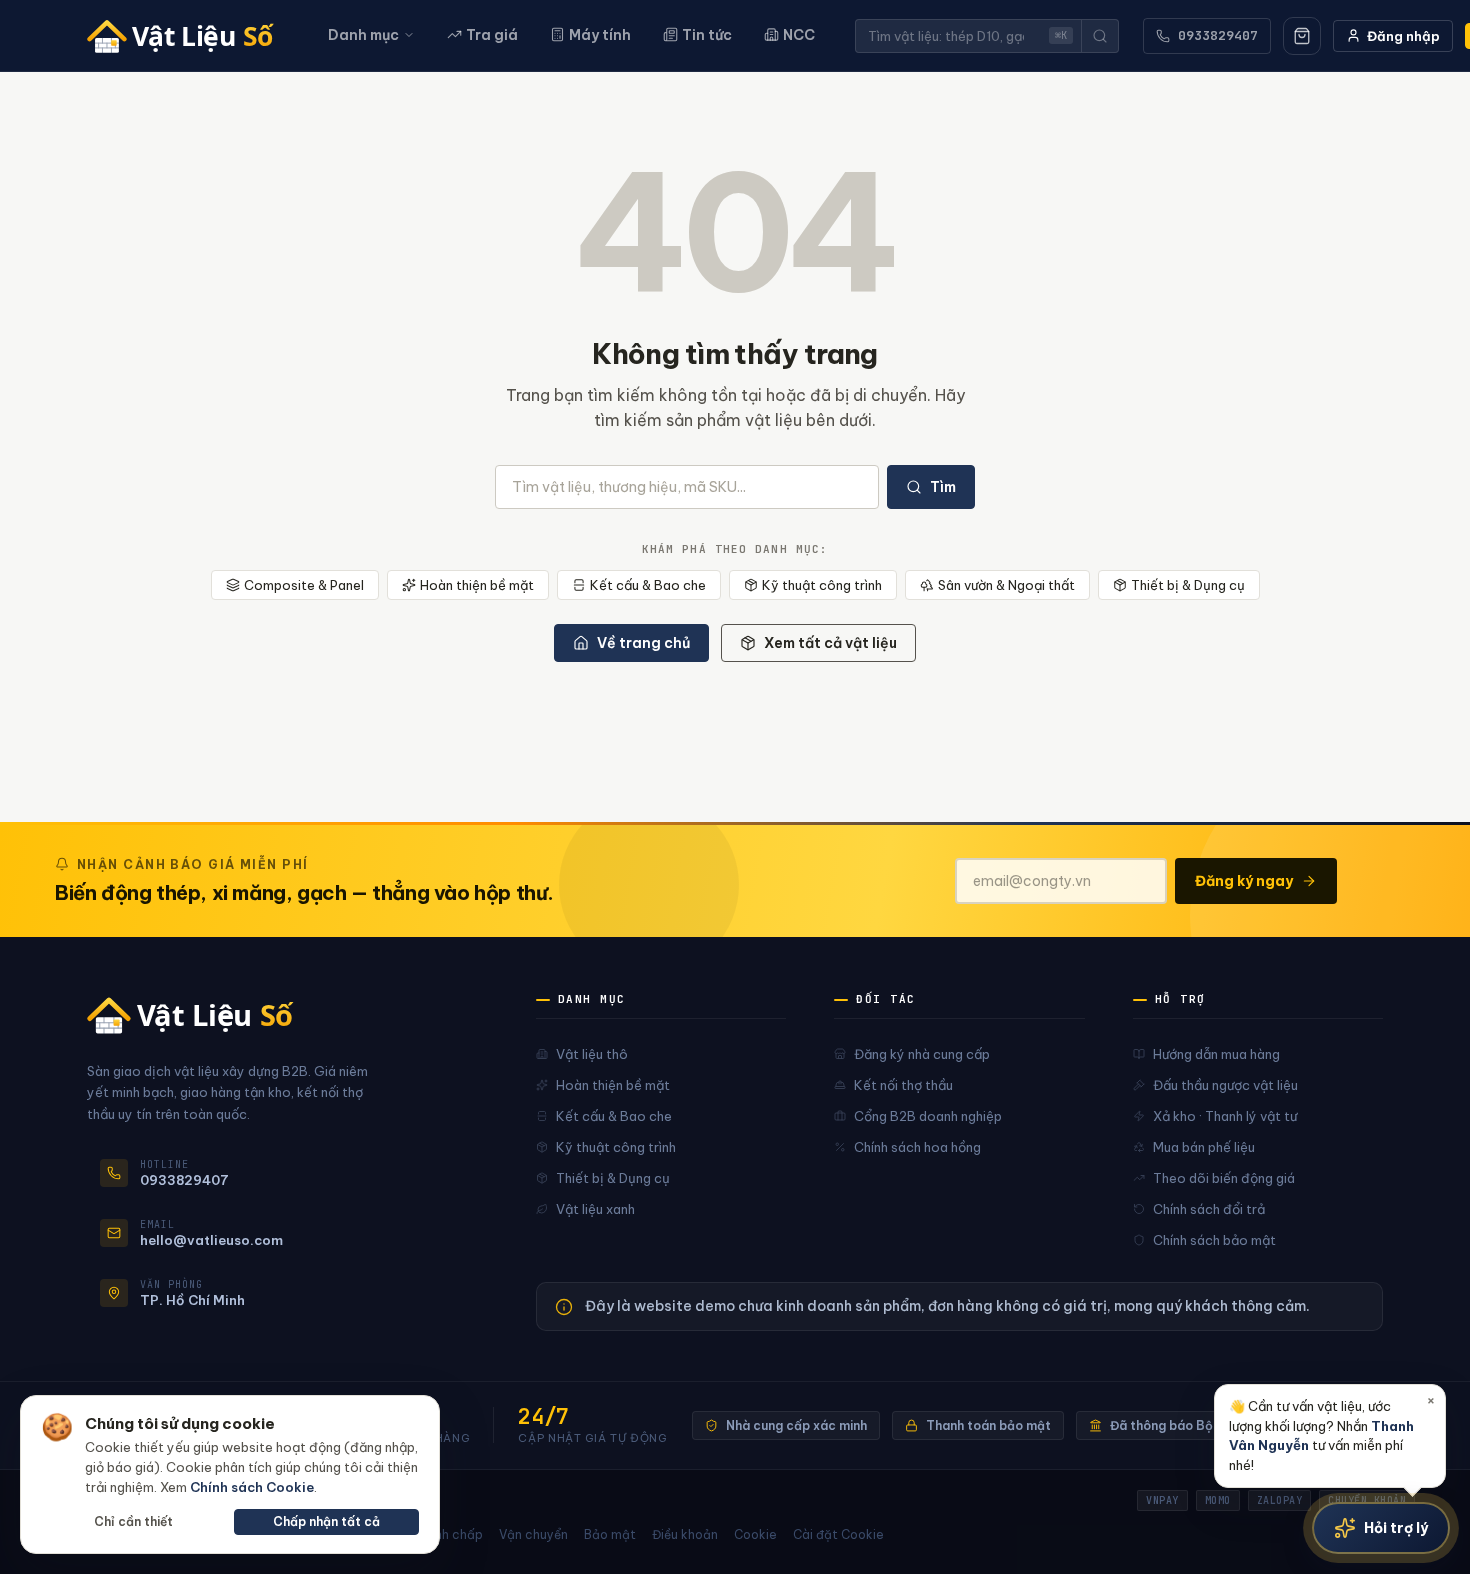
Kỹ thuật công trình (822, 585)
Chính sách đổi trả (1209, 1209)
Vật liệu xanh (595, 1209)
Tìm (943, 487)
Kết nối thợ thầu (903, 1085)
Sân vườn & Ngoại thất (1006, 585)
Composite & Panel (304, 585)
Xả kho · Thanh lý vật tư (1225, 1116)
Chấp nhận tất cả (326, 1521)
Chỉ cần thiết (133, 1521)
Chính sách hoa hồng (917, 1147)
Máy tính (600, 35)
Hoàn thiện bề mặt (477, 585)
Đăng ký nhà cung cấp (922, 1054)
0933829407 (1218, 35)
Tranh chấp (448, 1534)
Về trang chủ (643, 643)
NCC (799, 35)
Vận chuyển (533, 1534)
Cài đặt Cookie (838, 1534)
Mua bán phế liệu (1204, 1147)
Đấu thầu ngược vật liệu (1225, 1085)
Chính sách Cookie (252, 1487)
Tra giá (492, 35)
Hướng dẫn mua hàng (1216, 1054)
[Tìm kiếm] (1099, 36)
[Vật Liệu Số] (187, 36)
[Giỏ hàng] (1302, 36)
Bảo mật (610, 1534)
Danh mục (363, 35)
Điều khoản (685, 1534)
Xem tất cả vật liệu (830, 643)
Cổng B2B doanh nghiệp (928, 1116)
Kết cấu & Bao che (648, 585)
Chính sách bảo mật (1214, 1240)
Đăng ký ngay (1244, 881)
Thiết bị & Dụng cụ (1188, 585)
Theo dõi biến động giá (1224, 1178)
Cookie (755, 1534)
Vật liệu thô (592, 1054)
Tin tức (707, 35)
